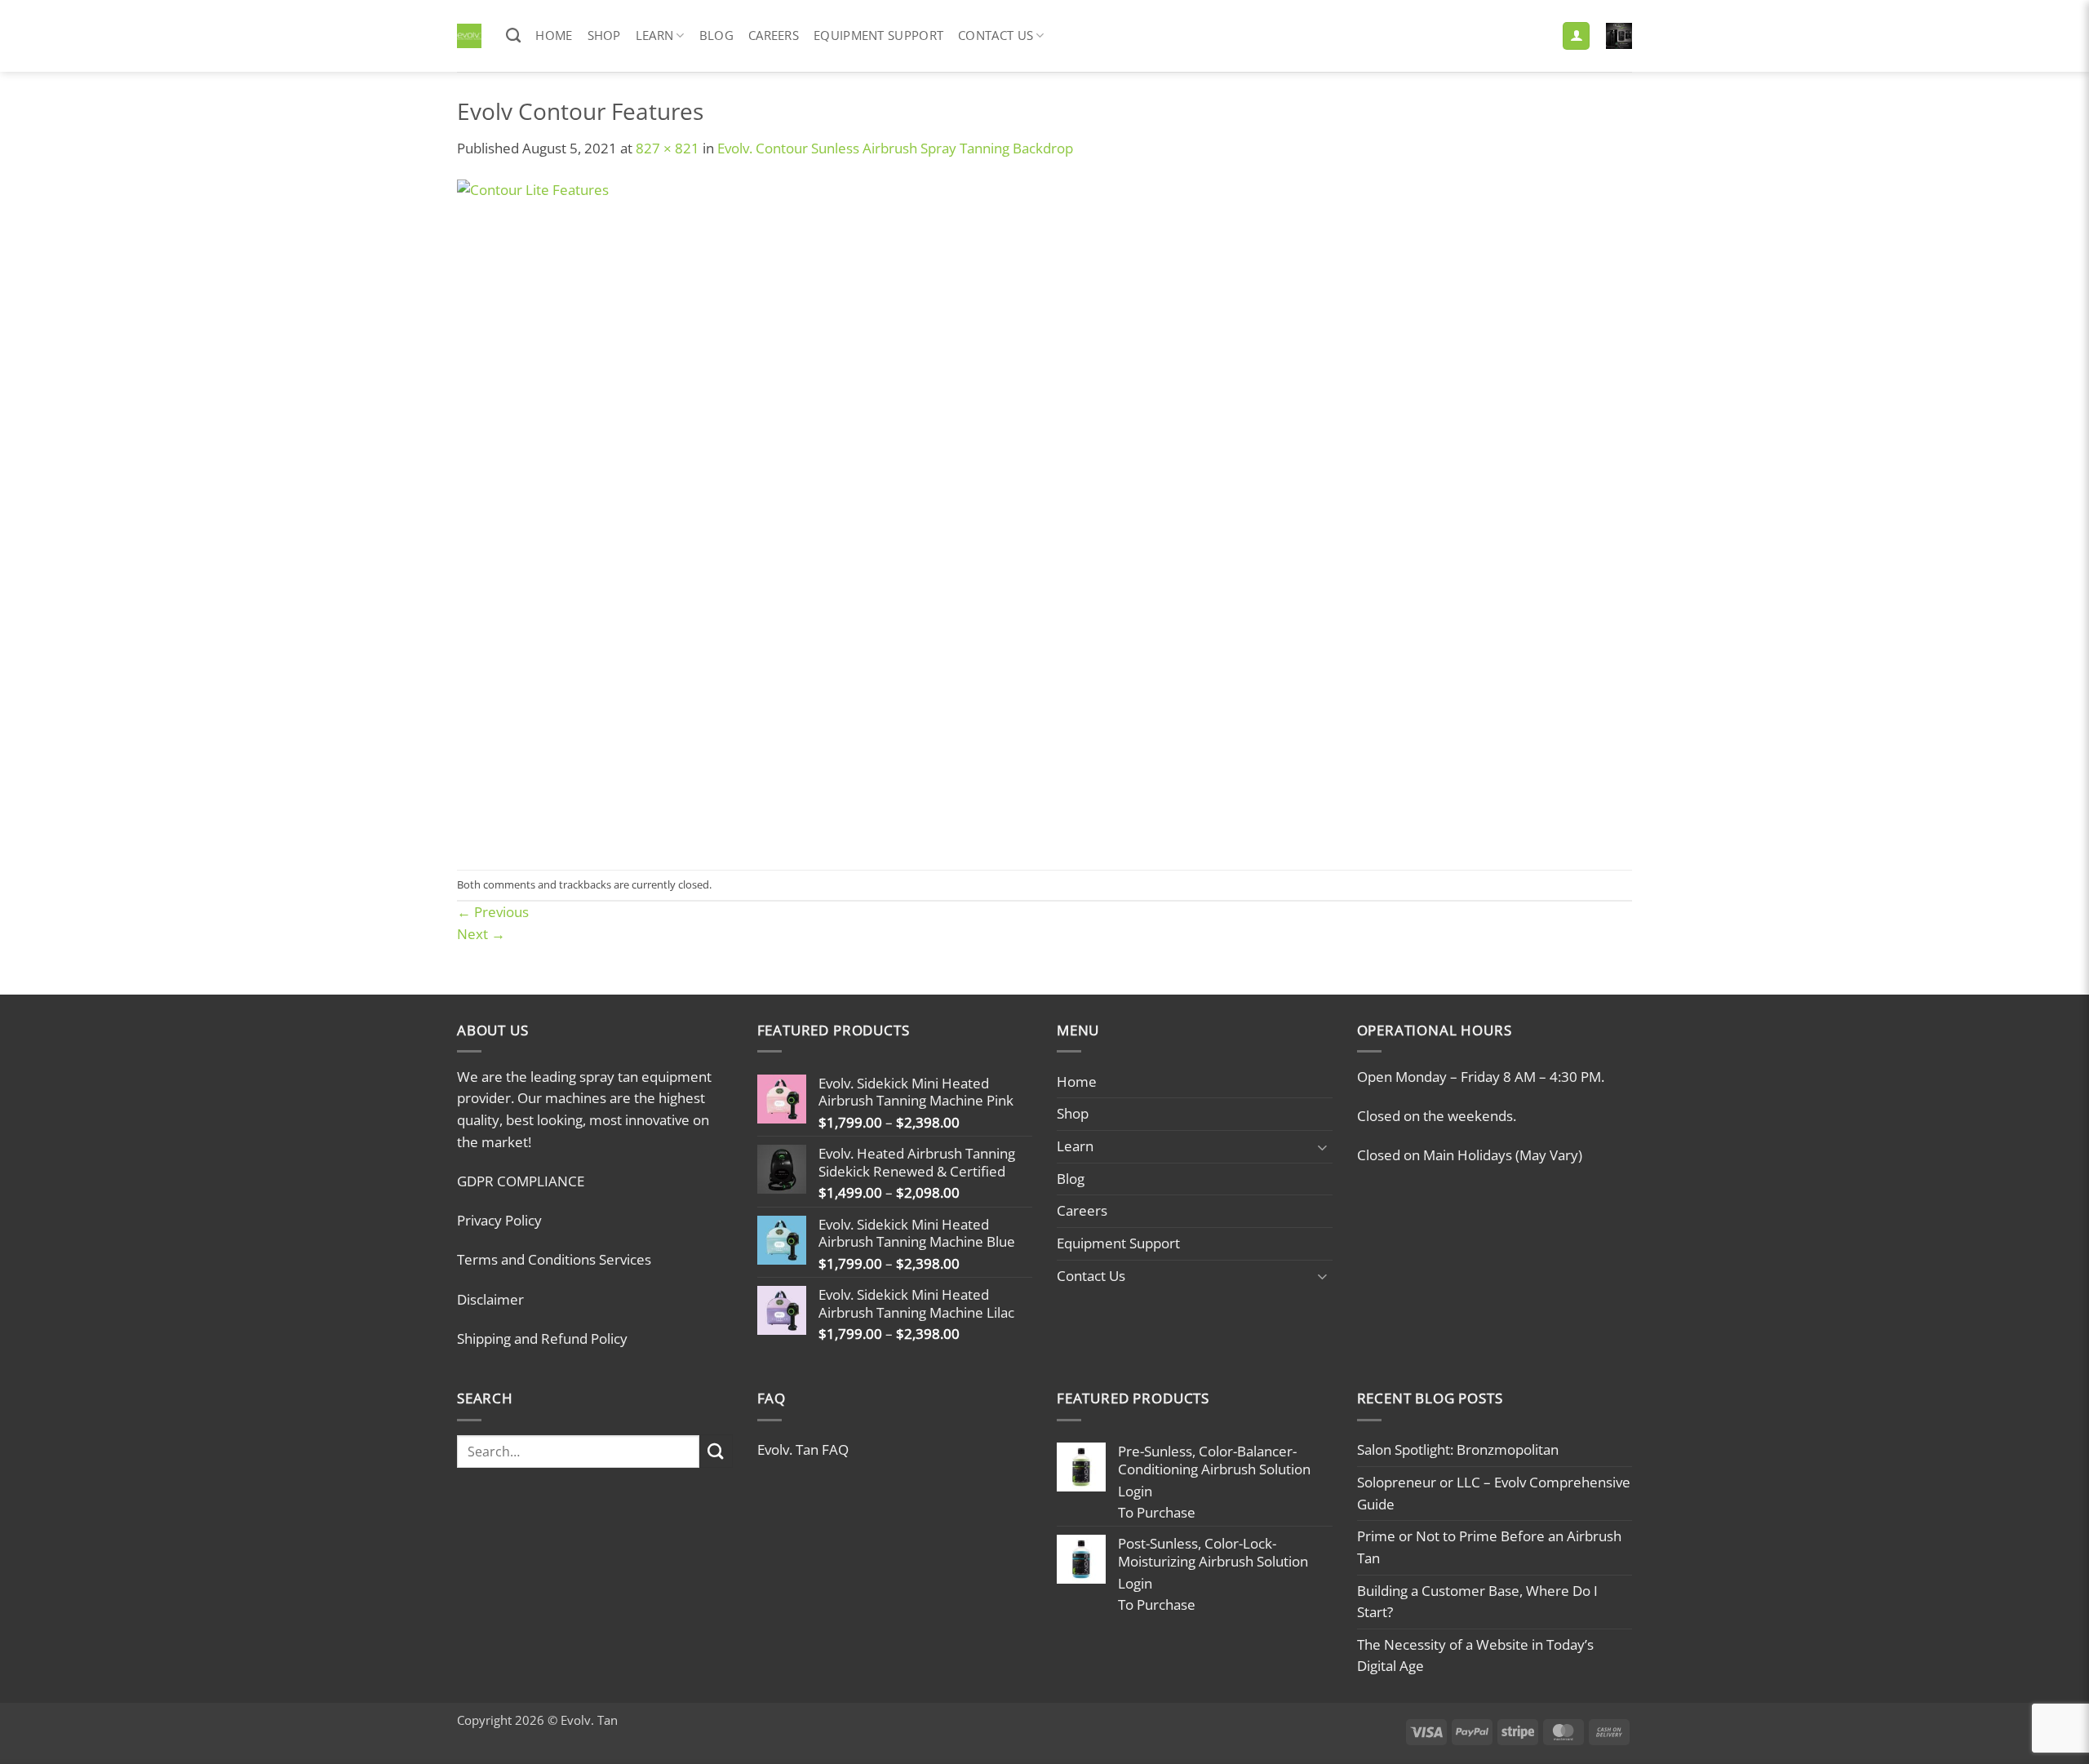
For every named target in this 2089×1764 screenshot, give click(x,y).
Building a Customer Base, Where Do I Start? (1477, 1602)
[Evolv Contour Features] (794, 513)
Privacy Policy (499, 1220)
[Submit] (716, 1451)
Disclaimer (490, 1299)
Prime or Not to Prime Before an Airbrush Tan (1489, 1547)
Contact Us (996, 35)
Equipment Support (878, 35)
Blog (716, 35)
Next (481, 934)
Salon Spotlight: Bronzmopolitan (1458, 1449)
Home (554, 35)
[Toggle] (1323, 1147)
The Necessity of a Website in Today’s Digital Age (1475, 1655)
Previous (493, 912)
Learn (655, 35)
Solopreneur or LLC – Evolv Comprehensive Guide (1494, 1493)
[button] (1576, 36)
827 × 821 (668, 148)
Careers (774, 35)
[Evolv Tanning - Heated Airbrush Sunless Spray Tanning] (469, 36)
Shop (604, 35)
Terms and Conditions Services (554, 1259)
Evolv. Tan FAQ (803, 1449)
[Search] (513, 36)
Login (1135, 1491)
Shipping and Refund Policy (542, 1339)
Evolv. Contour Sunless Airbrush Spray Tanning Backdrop (895, 148)
